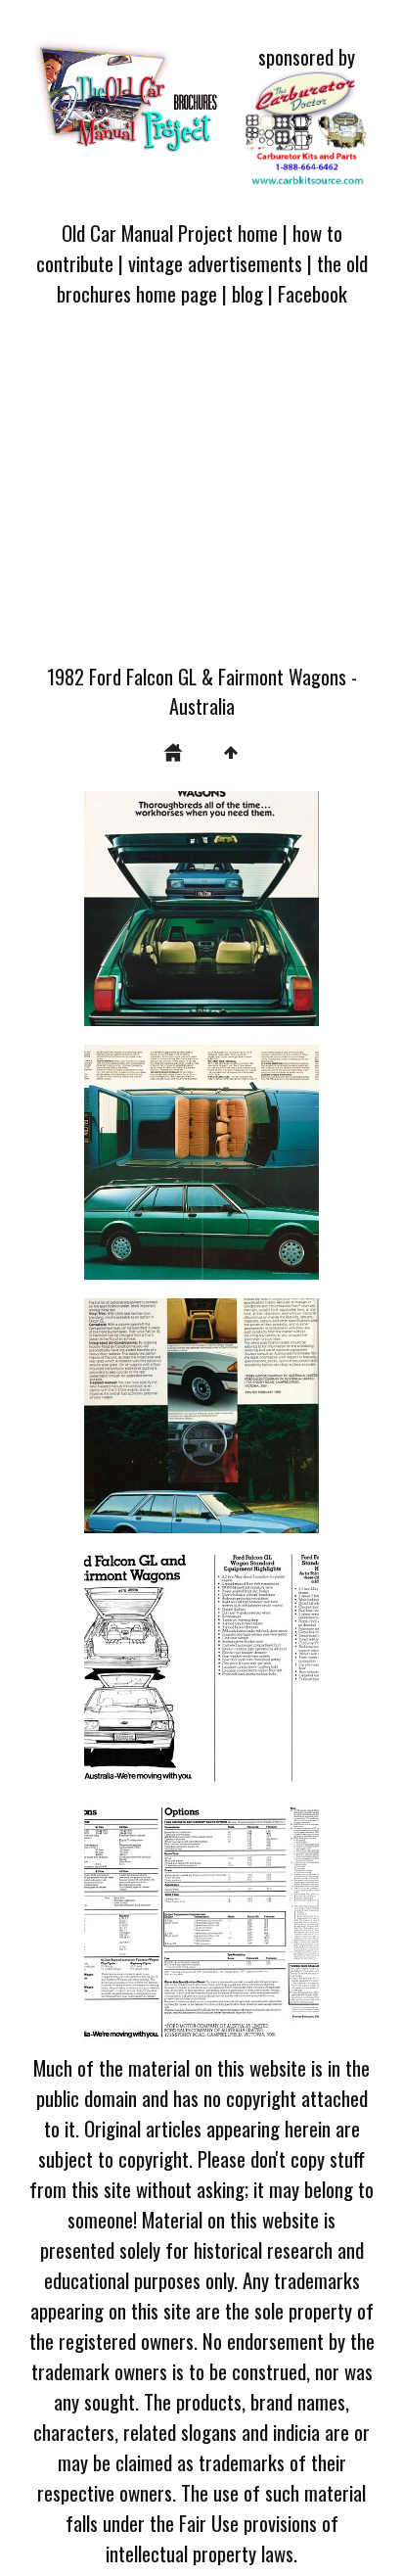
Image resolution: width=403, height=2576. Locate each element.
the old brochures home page (212, 278)
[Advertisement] (201, 496)
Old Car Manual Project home (170, 233)
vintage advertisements (215, 263)
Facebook (313, 293)
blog (247, 293)
